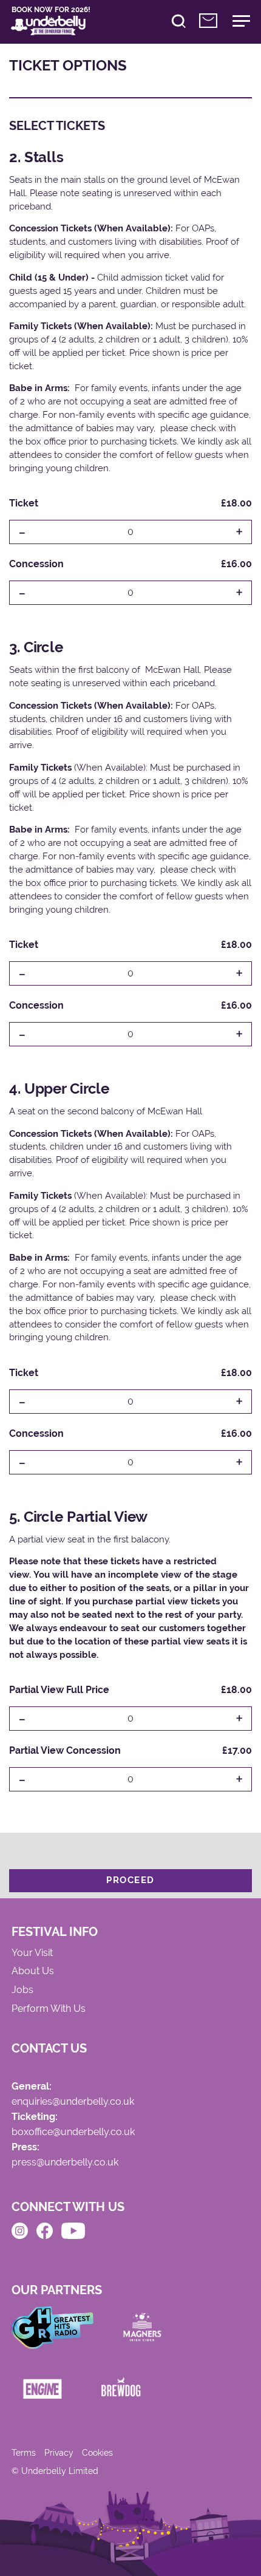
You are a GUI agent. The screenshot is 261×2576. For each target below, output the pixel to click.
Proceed (130, 1880)
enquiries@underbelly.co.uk (73, 2102)
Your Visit (32, 1953)
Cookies (97, 2453)
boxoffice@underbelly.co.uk (73, 2132)
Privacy (59, 2453)
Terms (24, 2453)
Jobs (22, 1990)
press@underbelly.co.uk (65, 2163)
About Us (33, 1971)
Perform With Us (49, 2009)
